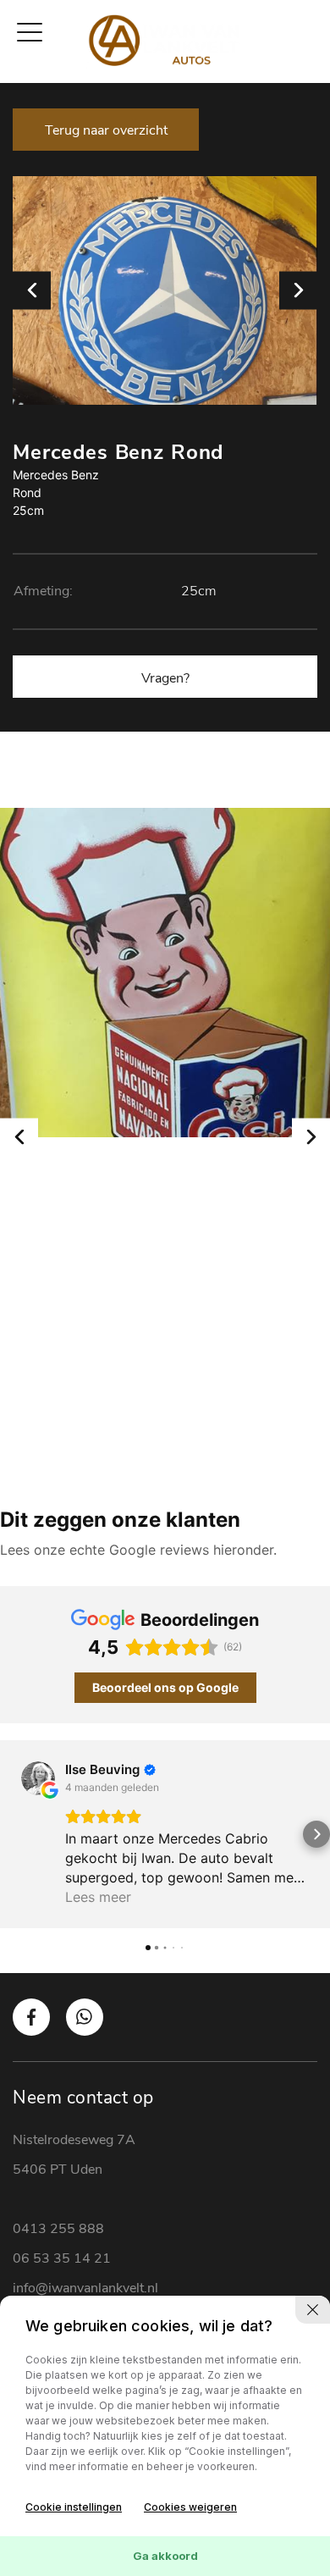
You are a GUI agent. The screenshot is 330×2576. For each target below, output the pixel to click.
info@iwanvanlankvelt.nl (85, 2288)
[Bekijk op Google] (38, 1778)
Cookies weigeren (190, 2507)
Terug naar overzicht (106, 130)
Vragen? (165, 678)
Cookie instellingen (74, 2507)
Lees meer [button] (98, 1897)
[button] (14, 1834)
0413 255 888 (58, 2229)
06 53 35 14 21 (62, 2258)
